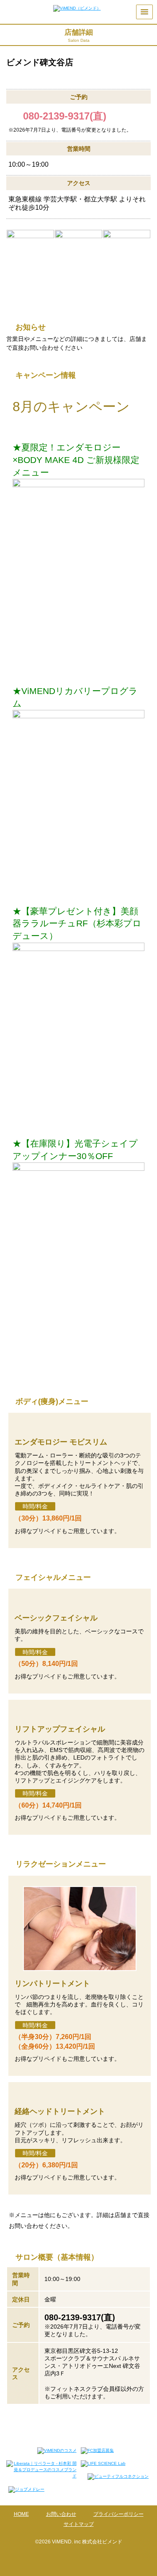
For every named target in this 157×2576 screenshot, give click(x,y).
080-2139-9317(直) (65, 116)
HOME (21, 2514)
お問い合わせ (61, 2514)
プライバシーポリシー (118, 2514)
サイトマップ (79, 2524)
